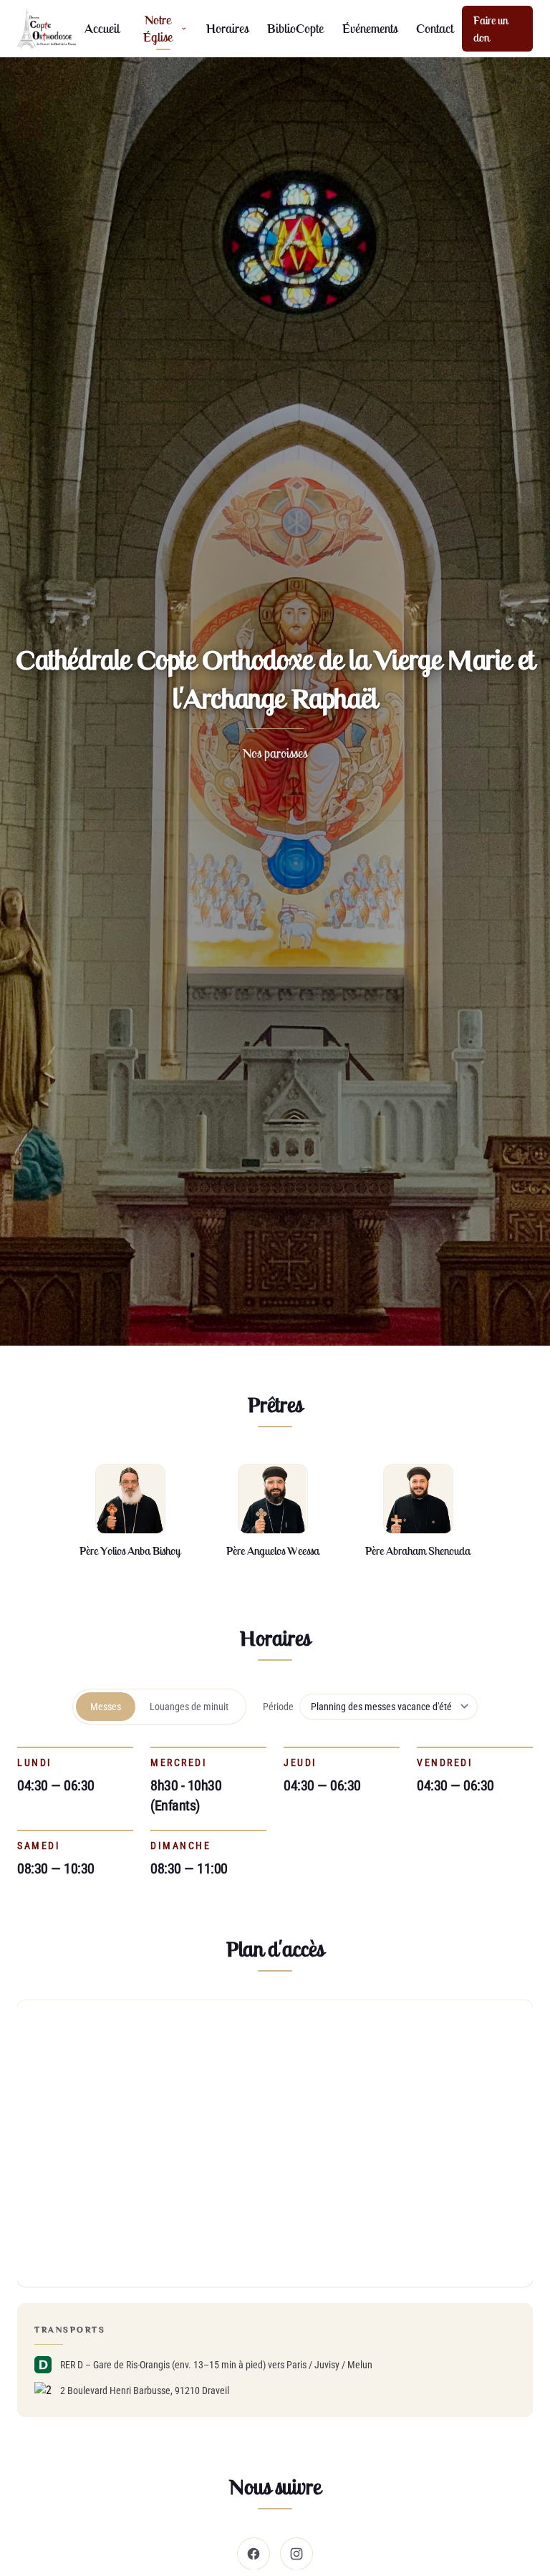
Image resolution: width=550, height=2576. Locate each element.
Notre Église (158, 28)
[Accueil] (47, 29)
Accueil (102, 28)
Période (278, 1707)
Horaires (227, 28)
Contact (435, 28)
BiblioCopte (295, 28)
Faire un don (491, 29)
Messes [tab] (106, 1707)
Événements (370, 28)
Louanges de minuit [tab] (189, 1707)
